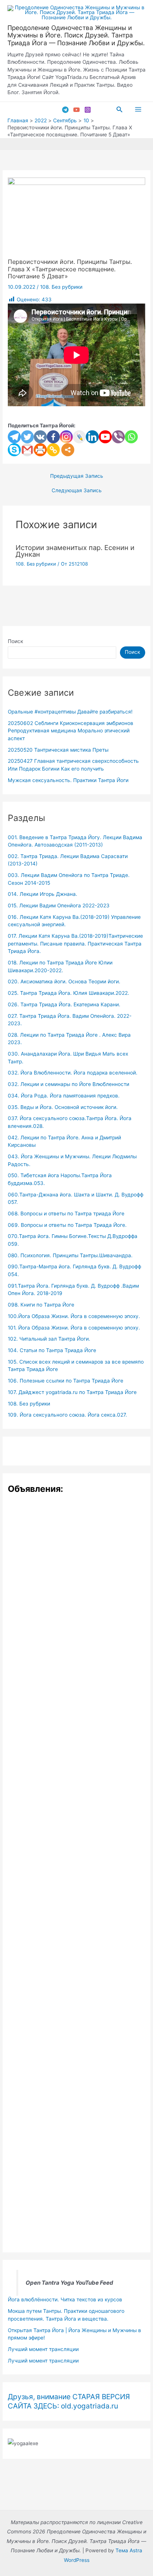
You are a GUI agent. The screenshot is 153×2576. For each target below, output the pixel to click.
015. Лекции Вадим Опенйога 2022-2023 (59, 905)
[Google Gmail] (27, 450)
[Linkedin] (92, 437)
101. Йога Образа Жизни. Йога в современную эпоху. (74, 1328)
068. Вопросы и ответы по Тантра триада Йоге (66, 1213)
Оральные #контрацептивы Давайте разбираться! (70, 712)
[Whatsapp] (131, 437)
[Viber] (118, 437)
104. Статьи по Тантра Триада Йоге (52, 1350)
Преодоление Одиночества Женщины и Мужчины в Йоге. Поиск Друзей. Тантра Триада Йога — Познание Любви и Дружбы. (76, 35)
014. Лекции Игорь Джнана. (43, 894)
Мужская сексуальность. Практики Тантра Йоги (68, 780)
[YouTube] (76, 110)
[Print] (40, 450)
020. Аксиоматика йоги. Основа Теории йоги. (64, 981)
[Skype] (14, 450)
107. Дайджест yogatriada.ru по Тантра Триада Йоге (72, 1392)
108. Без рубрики (61, 287)
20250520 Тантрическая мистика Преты (58, 750)
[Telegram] (65, 110)
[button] (120, 110)
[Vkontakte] (40, 437)
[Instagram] (88, 110)
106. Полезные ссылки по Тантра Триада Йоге (66, 1381)
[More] (68, 450)
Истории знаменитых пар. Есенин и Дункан (75, 551)
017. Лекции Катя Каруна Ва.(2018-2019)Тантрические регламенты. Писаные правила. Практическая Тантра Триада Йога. (75, 943)
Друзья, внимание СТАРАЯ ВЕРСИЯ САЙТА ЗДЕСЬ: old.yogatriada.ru (69, 2401)
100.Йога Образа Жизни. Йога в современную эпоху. (74, 1316)
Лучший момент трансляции (43, 2349)
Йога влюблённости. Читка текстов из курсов (65, 2299)
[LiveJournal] (79, 437)
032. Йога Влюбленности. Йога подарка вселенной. (73, 1073)
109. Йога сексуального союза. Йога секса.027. (67, 1415)
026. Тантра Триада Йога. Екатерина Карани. (64, 1004)
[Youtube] (105, 437)
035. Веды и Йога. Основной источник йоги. (63, 1107)
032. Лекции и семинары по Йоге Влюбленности (69, 1084)
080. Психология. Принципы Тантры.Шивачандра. (70, 1255)
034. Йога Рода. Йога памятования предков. (64, 1096)
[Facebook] (53, 437)
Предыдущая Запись (77, 476)
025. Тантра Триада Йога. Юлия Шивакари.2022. (69, 993)
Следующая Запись (77, 491)
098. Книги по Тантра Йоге (41, 1305)
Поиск (15, 641)
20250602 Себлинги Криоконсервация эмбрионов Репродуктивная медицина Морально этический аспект (71, 731)
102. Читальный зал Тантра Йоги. (49, 1339)
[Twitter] (27, 437)
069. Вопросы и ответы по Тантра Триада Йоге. (67, 1225)
